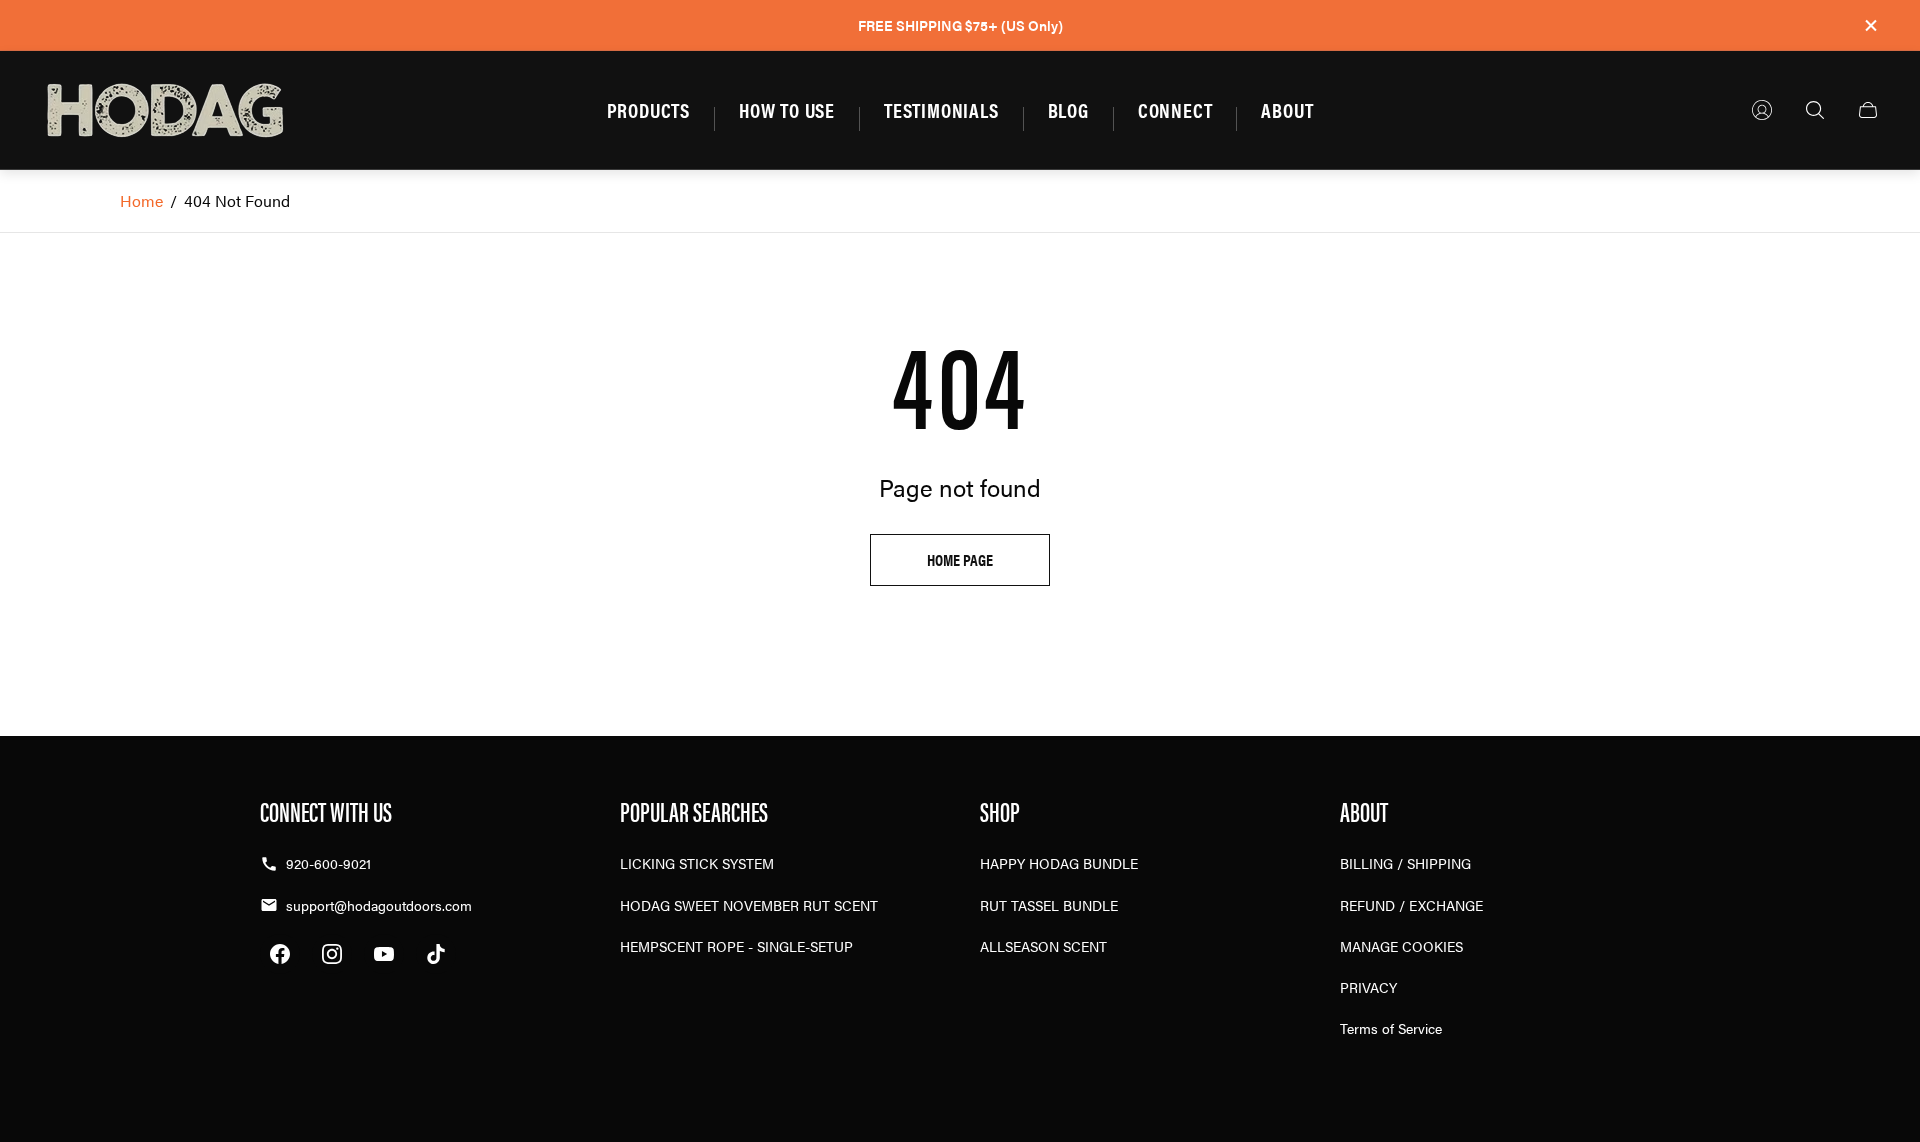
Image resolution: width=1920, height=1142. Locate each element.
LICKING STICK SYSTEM (697, 863)
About (1287, 109)
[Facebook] (280, 954)
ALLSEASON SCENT (1043, 946)
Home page (960, 559)
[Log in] (1762, 110)
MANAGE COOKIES (1401, 946)
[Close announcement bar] (1870, 25)
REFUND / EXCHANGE (1411, 905)
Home (141, 201)
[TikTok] (436, 954)
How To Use (787, 109)
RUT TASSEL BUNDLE (1049, 905)
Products (648, 109)
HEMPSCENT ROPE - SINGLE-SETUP (736, 946)
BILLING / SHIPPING (1405, 863)
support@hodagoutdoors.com (379, 905)
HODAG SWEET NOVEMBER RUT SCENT (749, 905)
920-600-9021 (328, 863)
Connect (1175, 109)
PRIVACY (1368, 987)
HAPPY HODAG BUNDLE (1059, 863)
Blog (1068, 109)
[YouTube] (384, 954)
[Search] (1815, 110)
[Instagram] (332, 954)
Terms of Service (1391, 1028)
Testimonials (941, 109)
